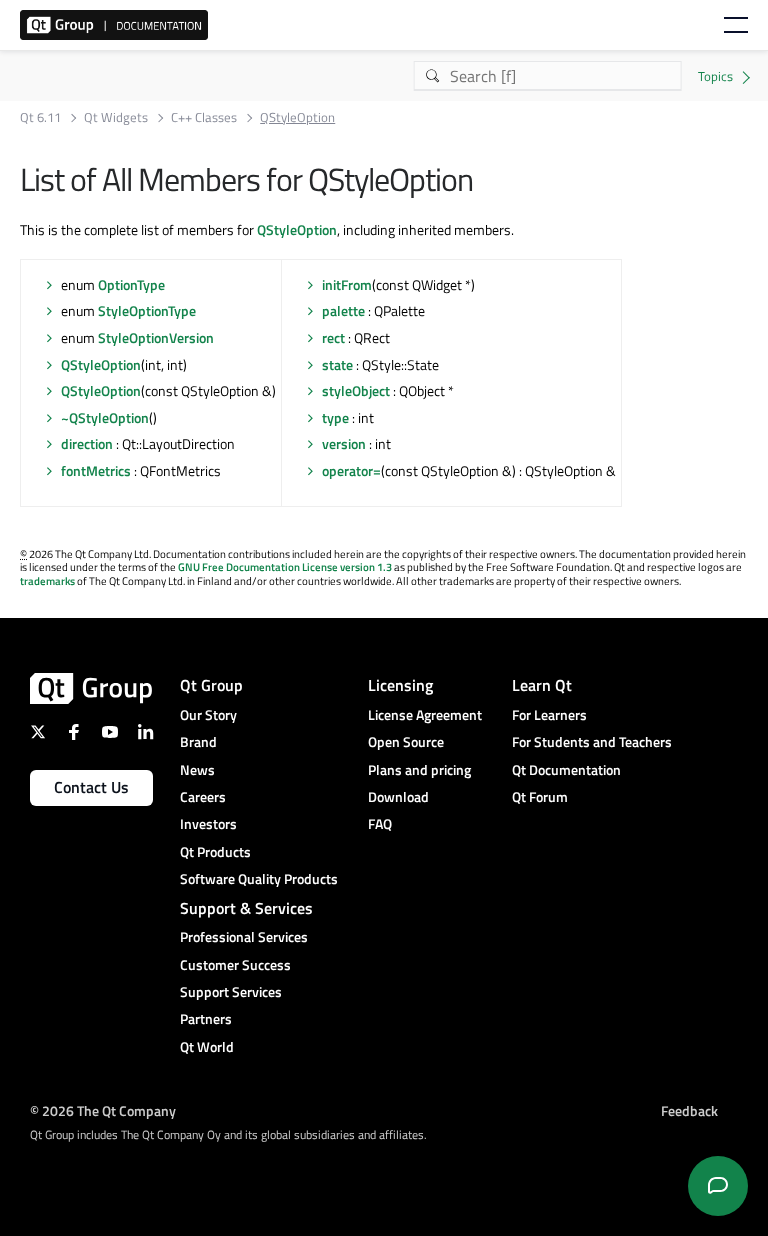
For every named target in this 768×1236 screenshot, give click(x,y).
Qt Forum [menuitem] (540, 796)
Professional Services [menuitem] (244, 936)
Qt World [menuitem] (207, 1046)
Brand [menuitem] (198, 741)
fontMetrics (96, 470)
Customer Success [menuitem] (235, 964)
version (344, 443)
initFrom (347, 284)
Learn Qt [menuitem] (542, 685)
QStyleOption (297, 229)
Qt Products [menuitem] (215, 851)
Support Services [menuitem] (231, 991)
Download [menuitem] (398, 796)
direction (87, 443)
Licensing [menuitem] (400, 685)
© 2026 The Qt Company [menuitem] (103, 1109)
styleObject (356, 390)
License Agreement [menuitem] (425, 714)
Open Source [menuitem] (406, 741)
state (337, 364)
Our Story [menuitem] (208, 714)
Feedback (689, 1109)
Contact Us (91, 787)
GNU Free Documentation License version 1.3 (285, 567)
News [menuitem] (197, 769)
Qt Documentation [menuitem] (566, 769)
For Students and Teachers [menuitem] (592, 741)
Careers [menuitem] (203, 796)
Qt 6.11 (40, 117)
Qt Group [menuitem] (211, 685)
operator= (351, 470)
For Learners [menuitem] (549, 714)
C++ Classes (204, 117)
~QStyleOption (105, 417)
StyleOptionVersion (156, 337)
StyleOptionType (147, 310)
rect (333, 337)
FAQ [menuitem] (380, 823)
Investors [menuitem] (208, 823)
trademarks (47, 581)
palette (343, 310)
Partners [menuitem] (206, 1018)
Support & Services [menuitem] (246, 908)
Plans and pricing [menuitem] (419, 769)
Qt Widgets (116, 117)
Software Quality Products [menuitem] (259, 878)
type (335, 417)
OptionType (131, 284)
